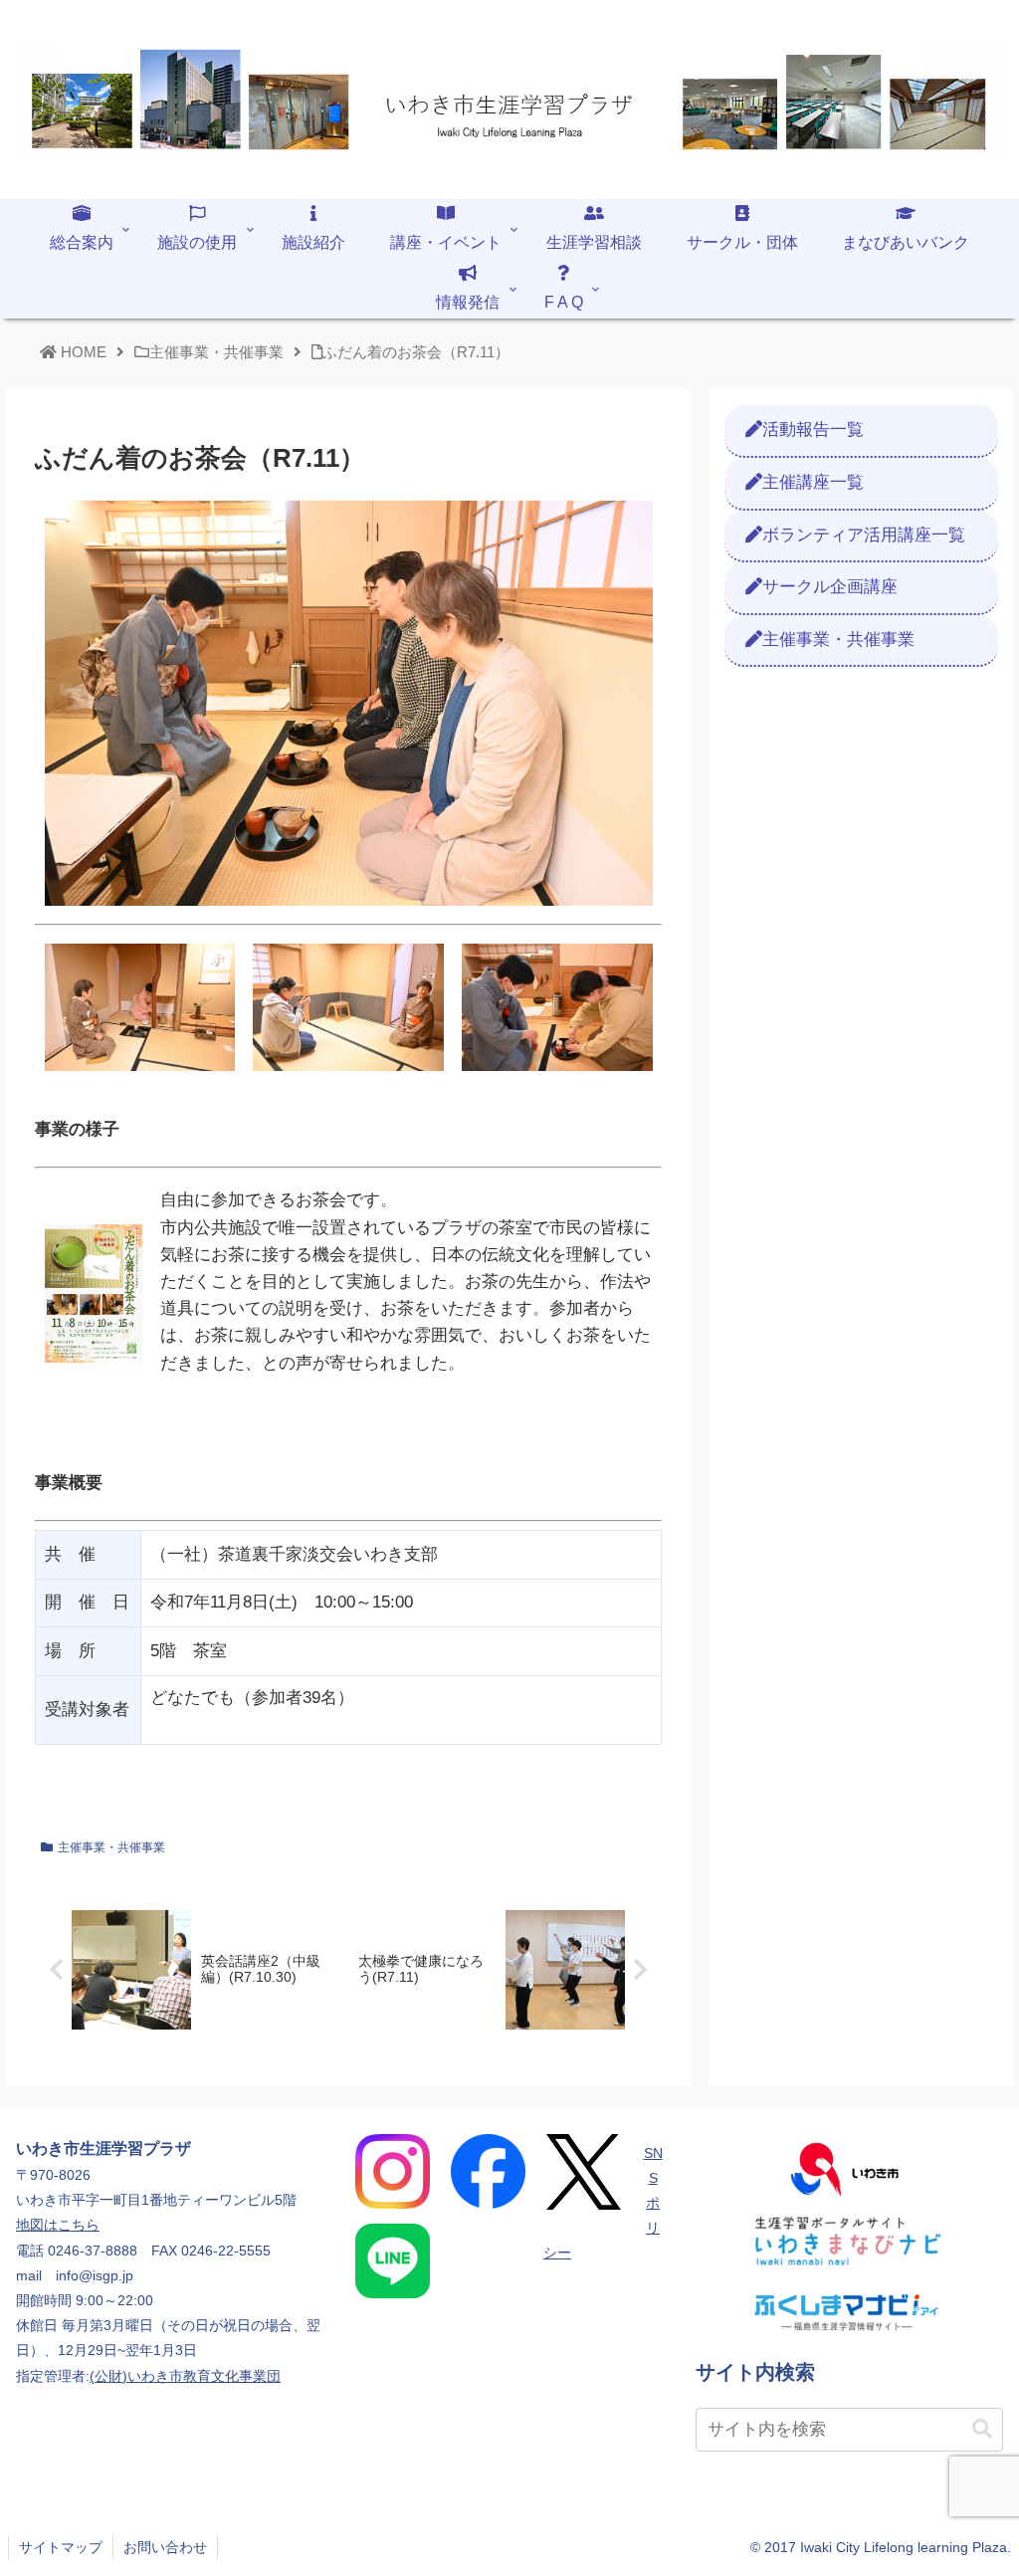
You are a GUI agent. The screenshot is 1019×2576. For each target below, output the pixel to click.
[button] (982, 2429)
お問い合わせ (165, 2547)
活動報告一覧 (813, 429)
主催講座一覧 (813, 482)
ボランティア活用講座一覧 (864, 535)
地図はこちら (58, 2225)
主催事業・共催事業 (111, 1847)
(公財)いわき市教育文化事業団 (185, 2376)
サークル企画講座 (830, 587)
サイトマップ (61, 2547)
